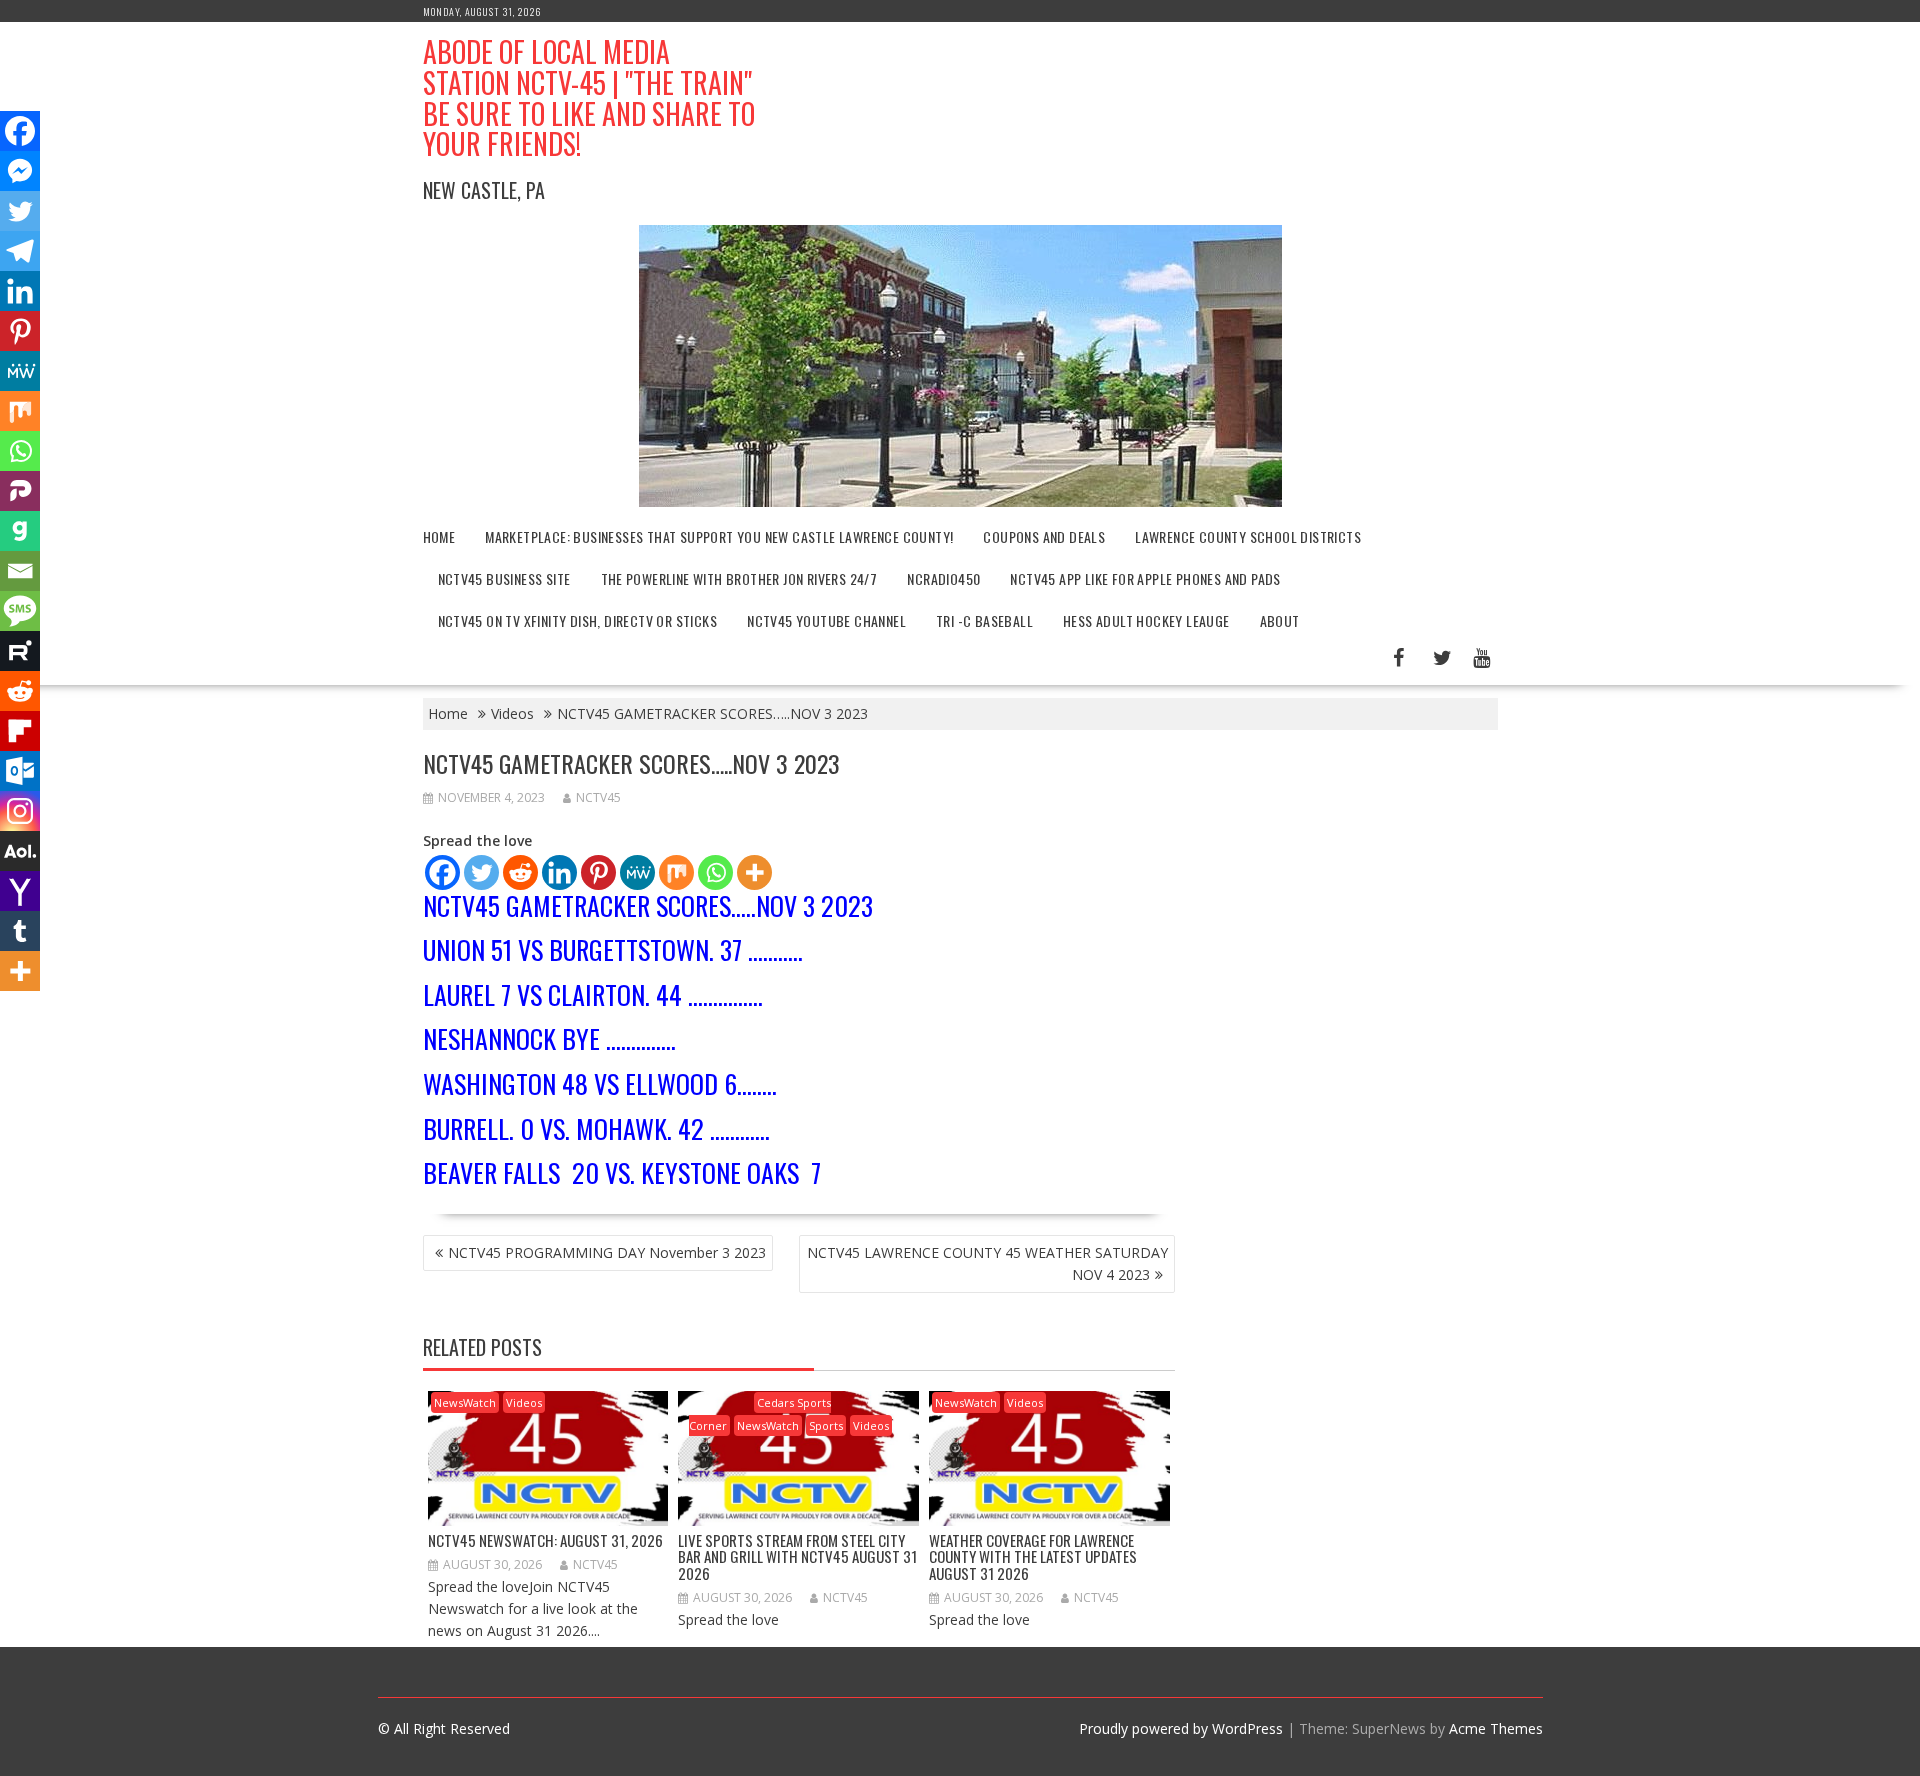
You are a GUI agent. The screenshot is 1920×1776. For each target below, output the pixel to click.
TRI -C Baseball (984, 620)
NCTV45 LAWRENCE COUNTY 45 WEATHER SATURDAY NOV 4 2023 (987, 1263)
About (1280, 620)
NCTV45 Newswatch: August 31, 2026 (545, 1540)
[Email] (20, 571)
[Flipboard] (20, 731)
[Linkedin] (559, 872)
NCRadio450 (943, 578)
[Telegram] (20, 251)
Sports (826, 1425)
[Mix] (676, 872)
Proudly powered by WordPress (1181, 1728)
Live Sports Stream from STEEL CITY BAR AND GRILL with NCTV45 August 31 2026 (797, 1556)
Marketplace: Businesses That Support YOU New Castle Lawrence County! (719, 536)
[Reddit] (520, 872)
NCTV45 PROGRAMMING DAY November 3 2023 (607, 1252)
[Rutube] (20, 651)
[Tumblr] (20, 931)
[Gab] (20, 531)
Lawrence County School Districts (1248, 536)
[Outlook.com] (20, 771)
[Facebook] (442, 872)
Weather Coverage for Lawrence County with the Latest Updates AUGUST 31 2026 (1033, 1556)
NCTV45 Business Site (504, 578)
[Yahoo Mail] (20, 891)
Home (439, 536)
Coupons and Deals (1044, 536)
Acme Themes (1496, 1728)
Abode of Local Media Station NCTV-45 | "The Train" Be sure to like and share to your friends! (589, 97)
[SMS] (20, 611)
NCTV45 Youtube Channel (826, 620)
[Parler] (20, 491)
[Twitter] (481, 872)
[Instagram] (20, 811)
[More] (754, 872)
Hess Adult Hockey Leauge (1146, 620)
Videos (524, 1402)
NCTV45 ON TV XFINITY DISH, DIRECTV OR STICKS (578, 620)
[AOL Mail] (20, 851)
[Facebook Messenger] (20, 171)
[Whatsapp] (715, 872)
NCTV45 (598, 797)
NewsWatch (465, 1402)
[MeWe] (637, 872)
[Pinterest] (598, 872)
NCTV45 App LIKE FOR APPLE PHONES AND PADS (1145, 578)
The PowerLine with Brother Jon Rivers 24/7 (739, 578)
